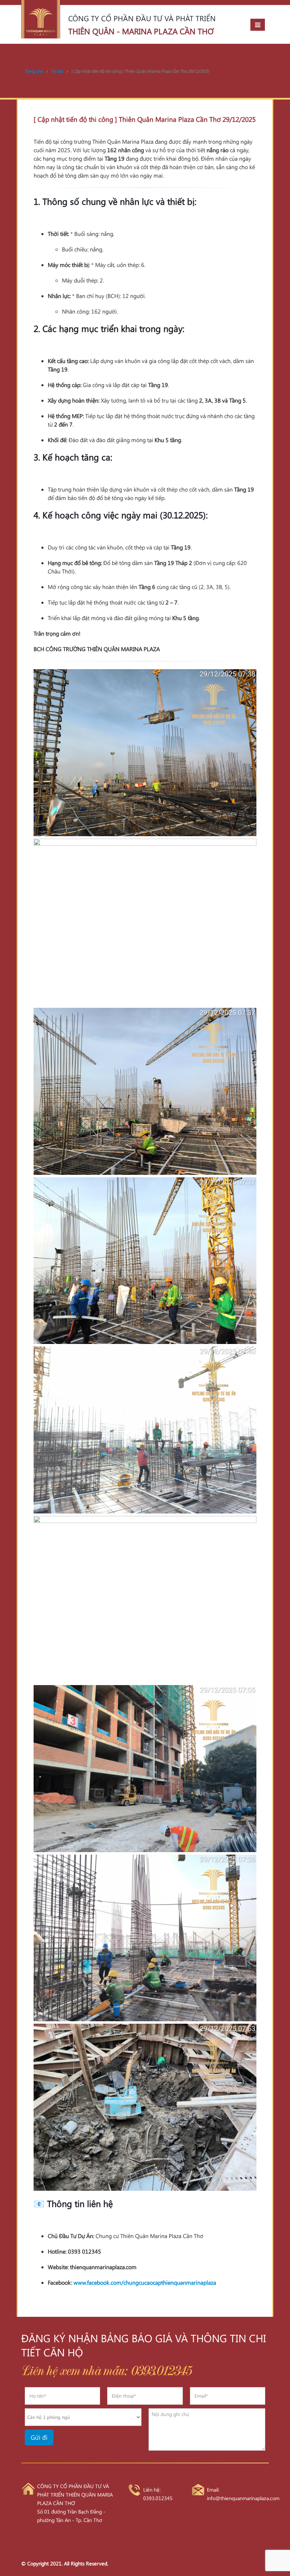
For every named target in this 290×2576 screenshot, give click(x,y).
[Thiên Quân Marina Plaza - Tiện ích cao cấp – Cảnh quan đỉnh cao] (41, 19)
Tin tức (57, 71)
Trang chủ (34, 71)
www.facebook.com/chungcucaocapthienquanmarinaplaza (145, 2282)
